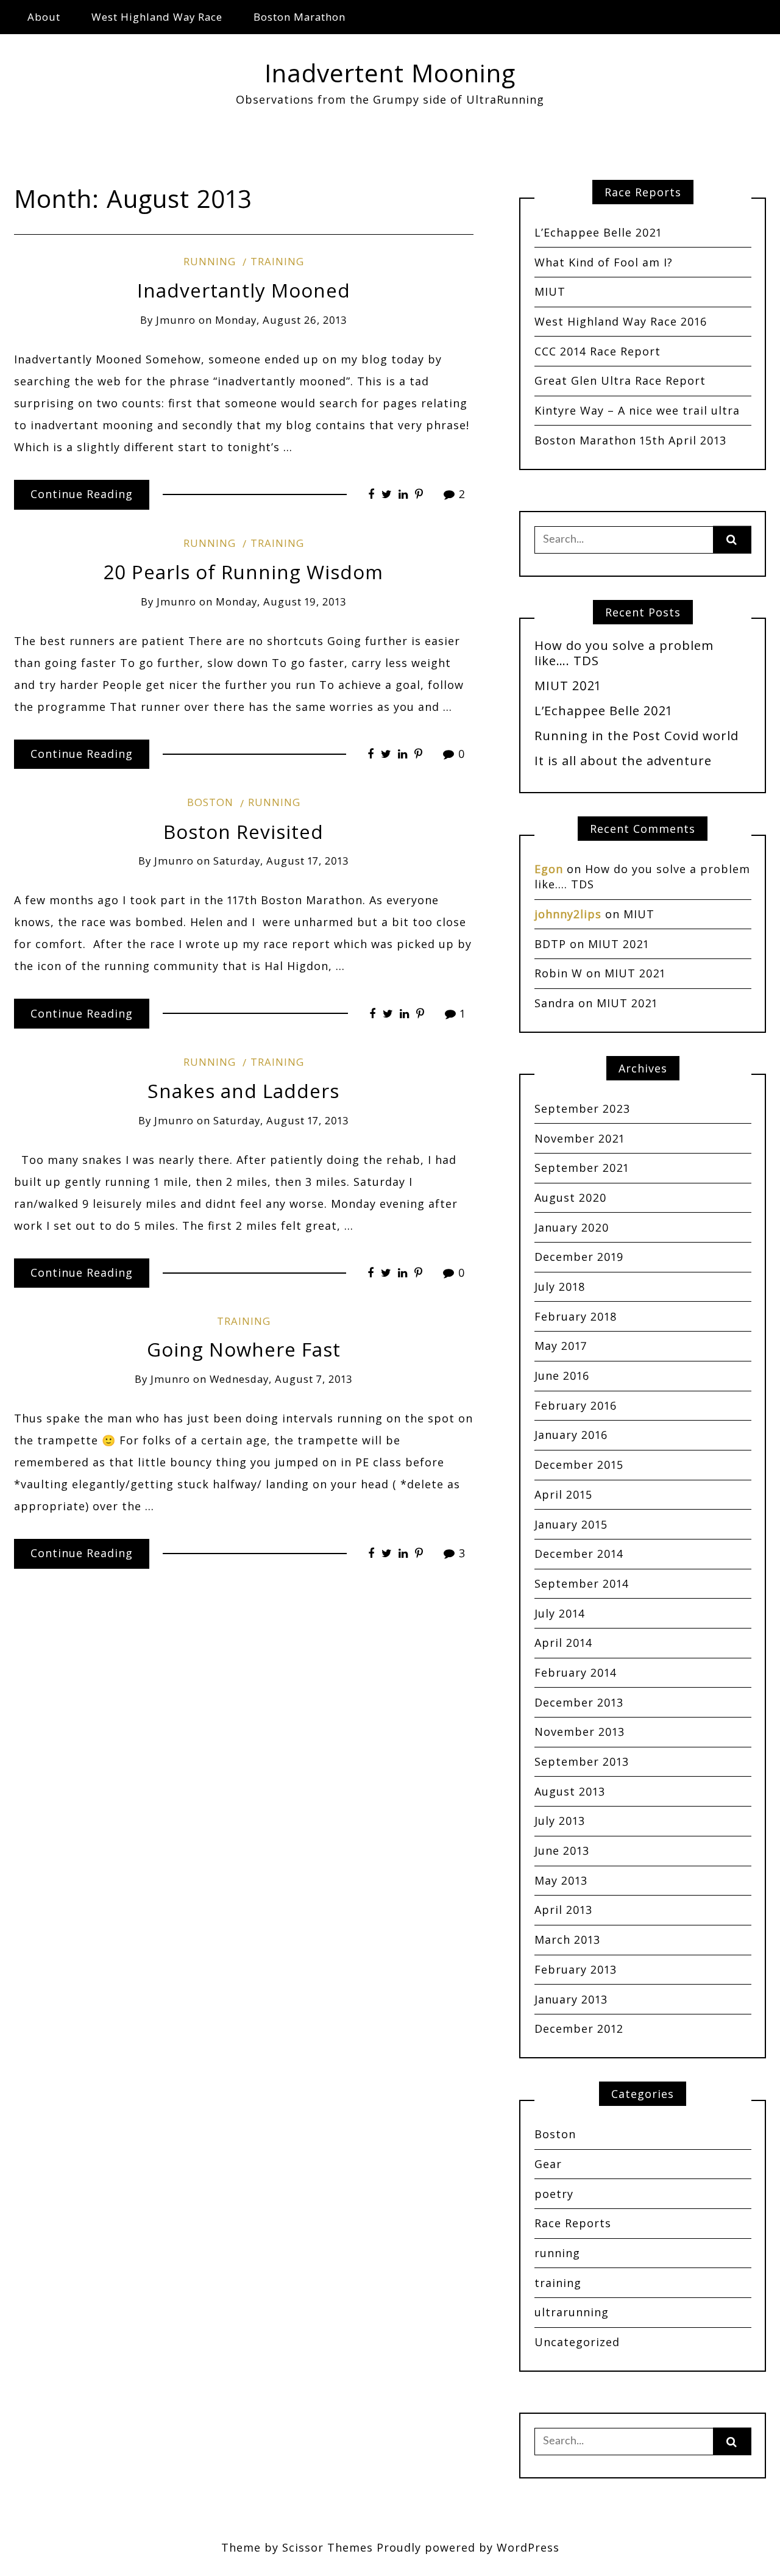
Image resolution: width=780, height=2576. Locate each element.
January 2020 (572, 1227)
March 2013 (567, 1939)
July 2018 (560, 1286)
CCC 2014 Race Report (597, 351)
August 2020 (571, 1197)
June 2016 (562, 1375)
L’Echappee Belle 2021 (598, 232)
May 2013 (561, 1880)
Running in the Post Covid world (636, 735)
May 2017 (561, 1346)
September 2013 (582, 1761)
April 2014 (563, 1643)
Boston (210, 802)
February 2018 (576, 1316)
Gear (548, 2164)
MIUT (550, 291)
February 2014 (576, 1672)
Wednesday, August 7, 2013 (281, 1379)
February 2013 (576, 1969)
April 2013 (563, 1910)
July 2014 (560, 1613)
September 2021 (582, 1168)
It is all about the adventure (623, 760)
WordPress (528, 2547)
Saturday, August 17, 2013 (281, 861)
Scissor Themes (328, 2547)
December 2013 (579, 1702)
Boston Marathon (300, 17)
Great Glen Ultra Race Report (620, 380)
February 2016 (576, 1405)
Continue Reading (82, 494)
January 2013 (571, 1999)
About (44, 17)
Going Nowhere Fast (244, 1349)
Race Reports (573, 2223)
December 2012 (579, 2028)
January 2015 (571, 1524)
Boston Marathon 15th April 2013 (630, 440)
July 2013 (560, 1821)
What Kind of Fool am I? (604, 262)
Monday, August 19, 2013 (281, 601)
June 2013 (562, 1850)
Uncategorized (577, 2342)
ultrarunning (572, 2312)
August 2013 (570, 1791)
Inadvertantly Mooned (244, 290)
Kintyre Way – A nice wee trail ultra (637, 410)
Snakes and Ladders (243, 1090)
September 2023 (582, 1108)
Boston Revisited (243, 831)
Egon (549, 869)
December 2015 (579, 1465)
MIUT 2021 (568, 685)
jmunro (176, 320)
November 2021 (580, 1138)
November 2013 (580, 1732)
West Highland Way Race (157, 17)
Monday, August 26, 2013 (281, 320)
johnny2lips (568, 914)
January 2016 (571, 1435)
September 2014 (582, 1583)
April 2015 (563, 1494)
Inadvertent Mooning (390, 73)
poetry (554, 2194)
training (277, 261)
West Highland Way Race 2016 (621, 321)
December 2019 (579, 1257)
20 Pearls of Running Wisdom (243, 572)
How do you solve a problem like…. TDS (624, 653)
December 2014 (579, 1554)
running (210, 261)
